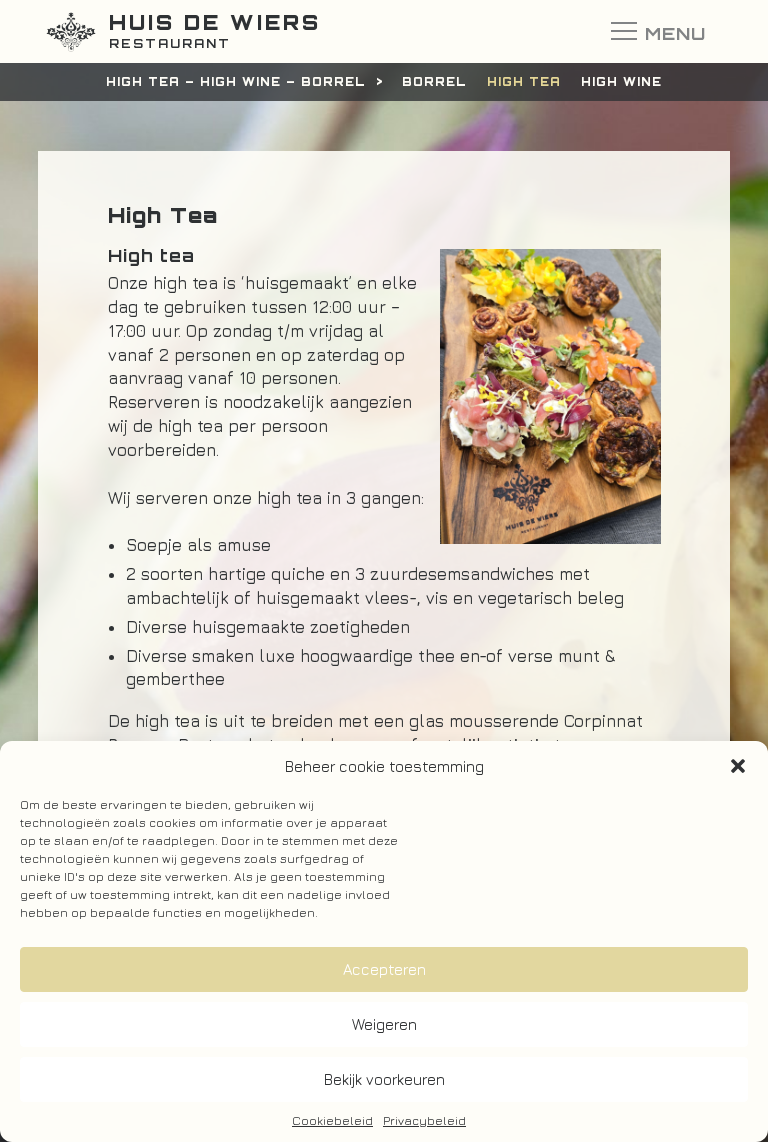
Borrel (434, 82)
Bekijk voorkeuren (384, 1079)
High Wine (621, 82)
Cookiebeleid (332, 1120)
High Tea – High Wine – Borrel (236, 82)
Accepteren (384, 969)
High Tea (524, 82)
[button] (738, 766)
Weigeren (384, 1024)
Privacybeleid (424, 1120)
